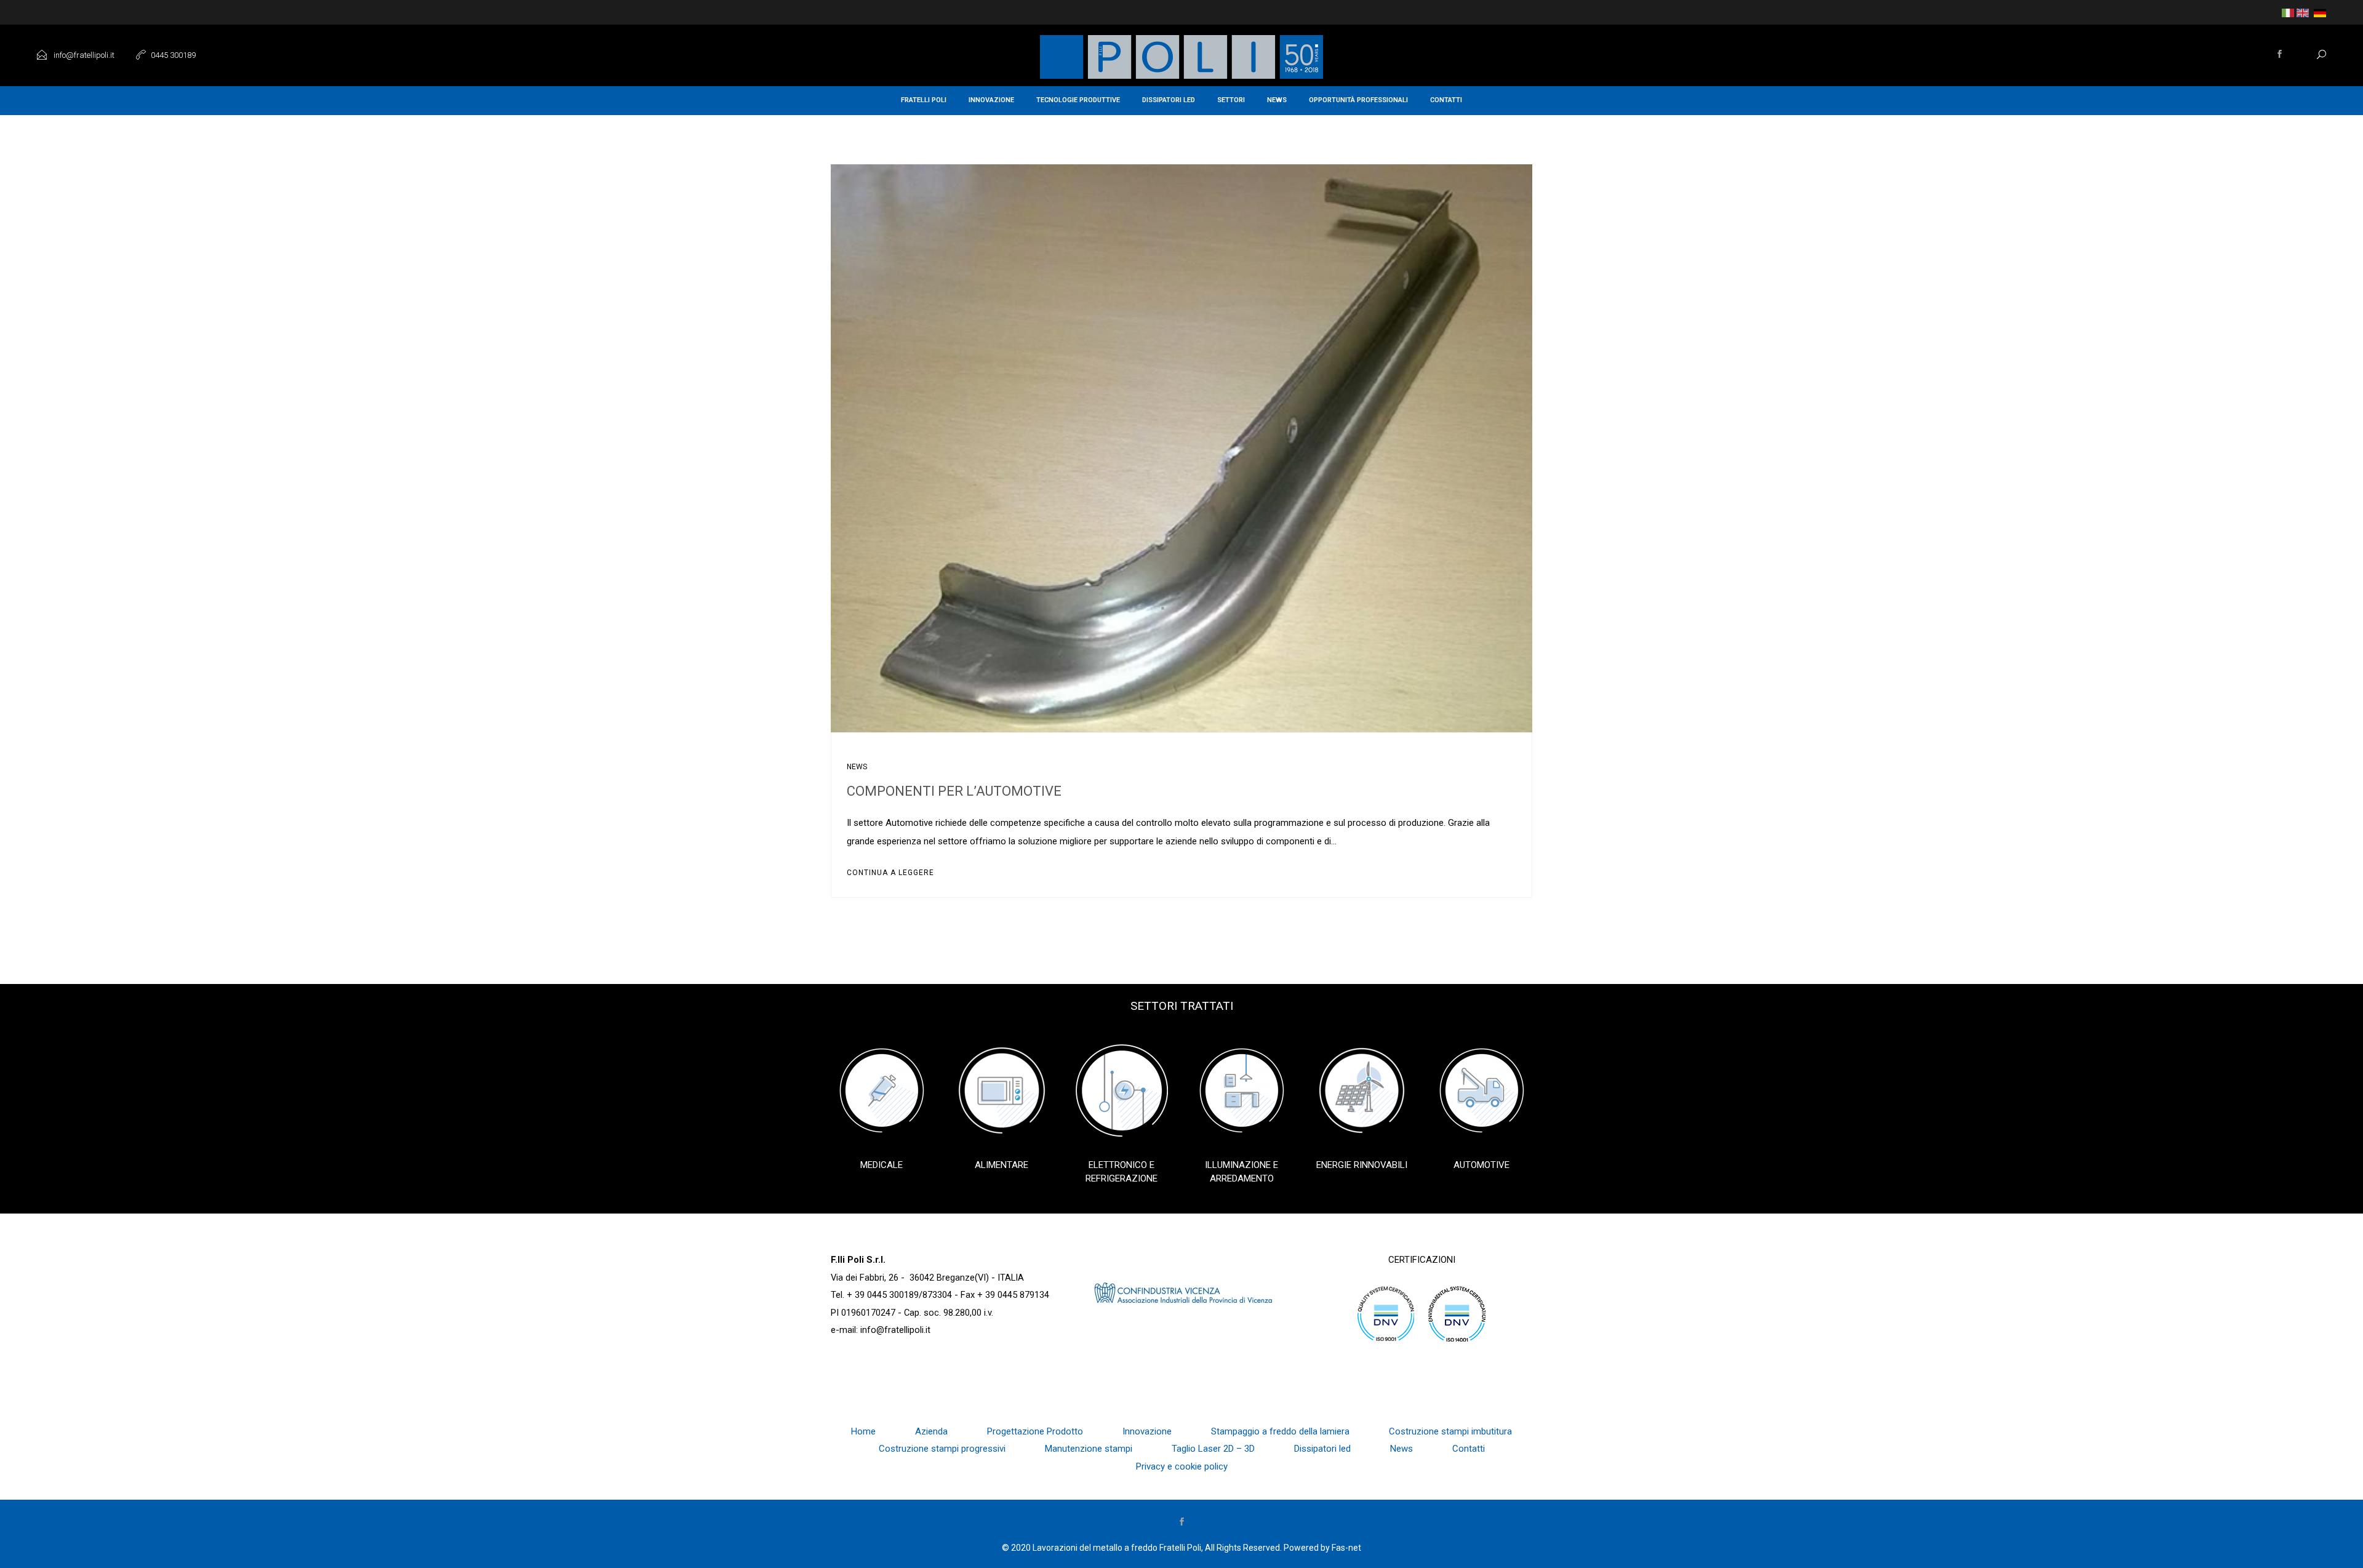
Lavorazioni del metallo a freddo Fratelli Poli (1117, 1548)
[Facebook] (2280, 55)
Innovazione (991, 100)
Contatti (1446, 100)
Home (863, 1431)
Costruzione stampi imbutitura (1450, 1431)
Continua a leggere (890, 873)
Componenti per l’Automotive (954, 791)
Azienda (931, 1431)
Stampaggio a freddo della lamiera (1280, 1431)
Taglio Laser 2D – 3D (1213, 1449)
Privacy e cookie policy (1182, 1466)
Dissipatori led (1169, 100)
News (1277, 100)
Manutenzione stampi (1089, 1449)
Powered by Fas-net (1322, 1548)
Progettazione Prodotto (1035, 1431)
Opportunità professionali (1358, 100)
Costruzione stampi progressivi (942, 1449)
